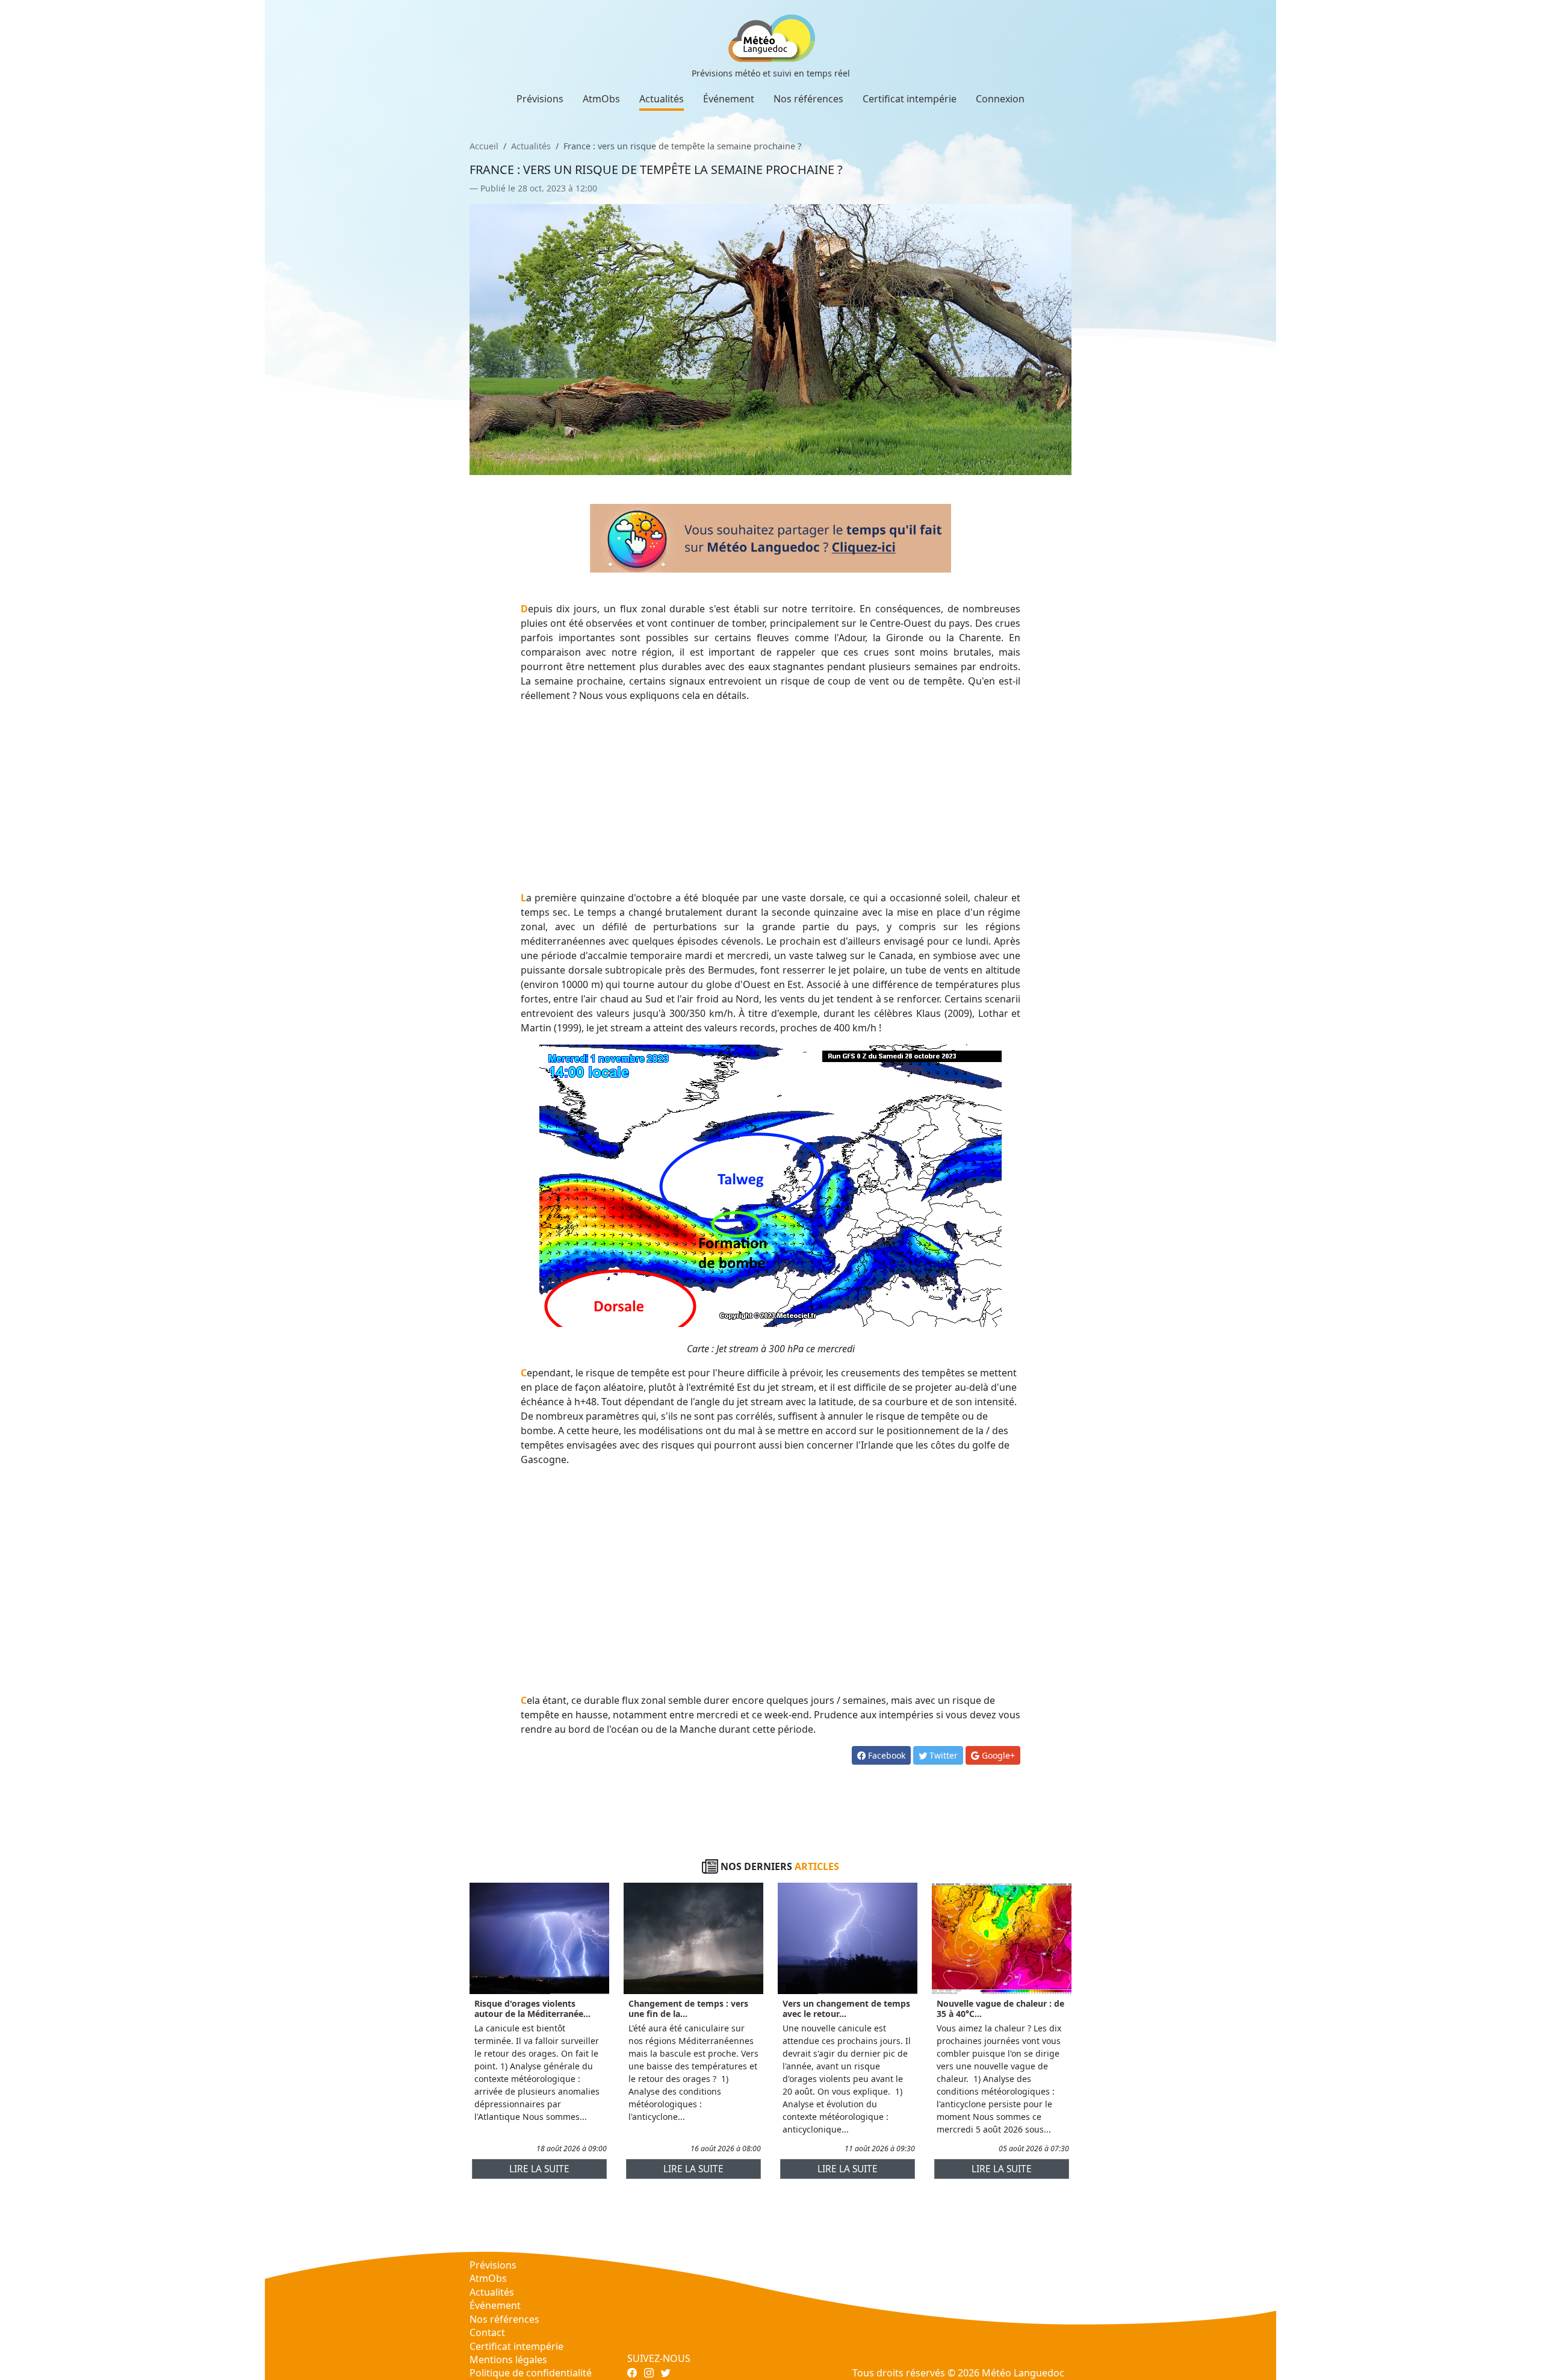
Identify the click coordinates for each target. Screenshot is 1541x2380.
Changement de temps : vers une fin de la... (688, 2009)
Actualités (662, 99)
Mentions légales (508, 2360)
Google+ (997, 1755)
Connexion (1000, 99)
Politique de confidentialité (531, 2373)
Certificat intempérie (910, 99)
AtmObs (601, 99)
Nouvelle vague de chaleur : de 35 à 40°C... (1000, 2009)
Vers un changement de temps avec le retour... (846, 2009)
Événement (729, 99)
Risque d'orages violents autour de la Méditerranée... (532, 2009)
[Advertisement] (771, 797)
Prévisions (540, 99)
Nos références (808, 99)
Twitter (942, 1755)
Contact (487, 2332)
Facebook (885, 1755)
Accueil (484, 146)
